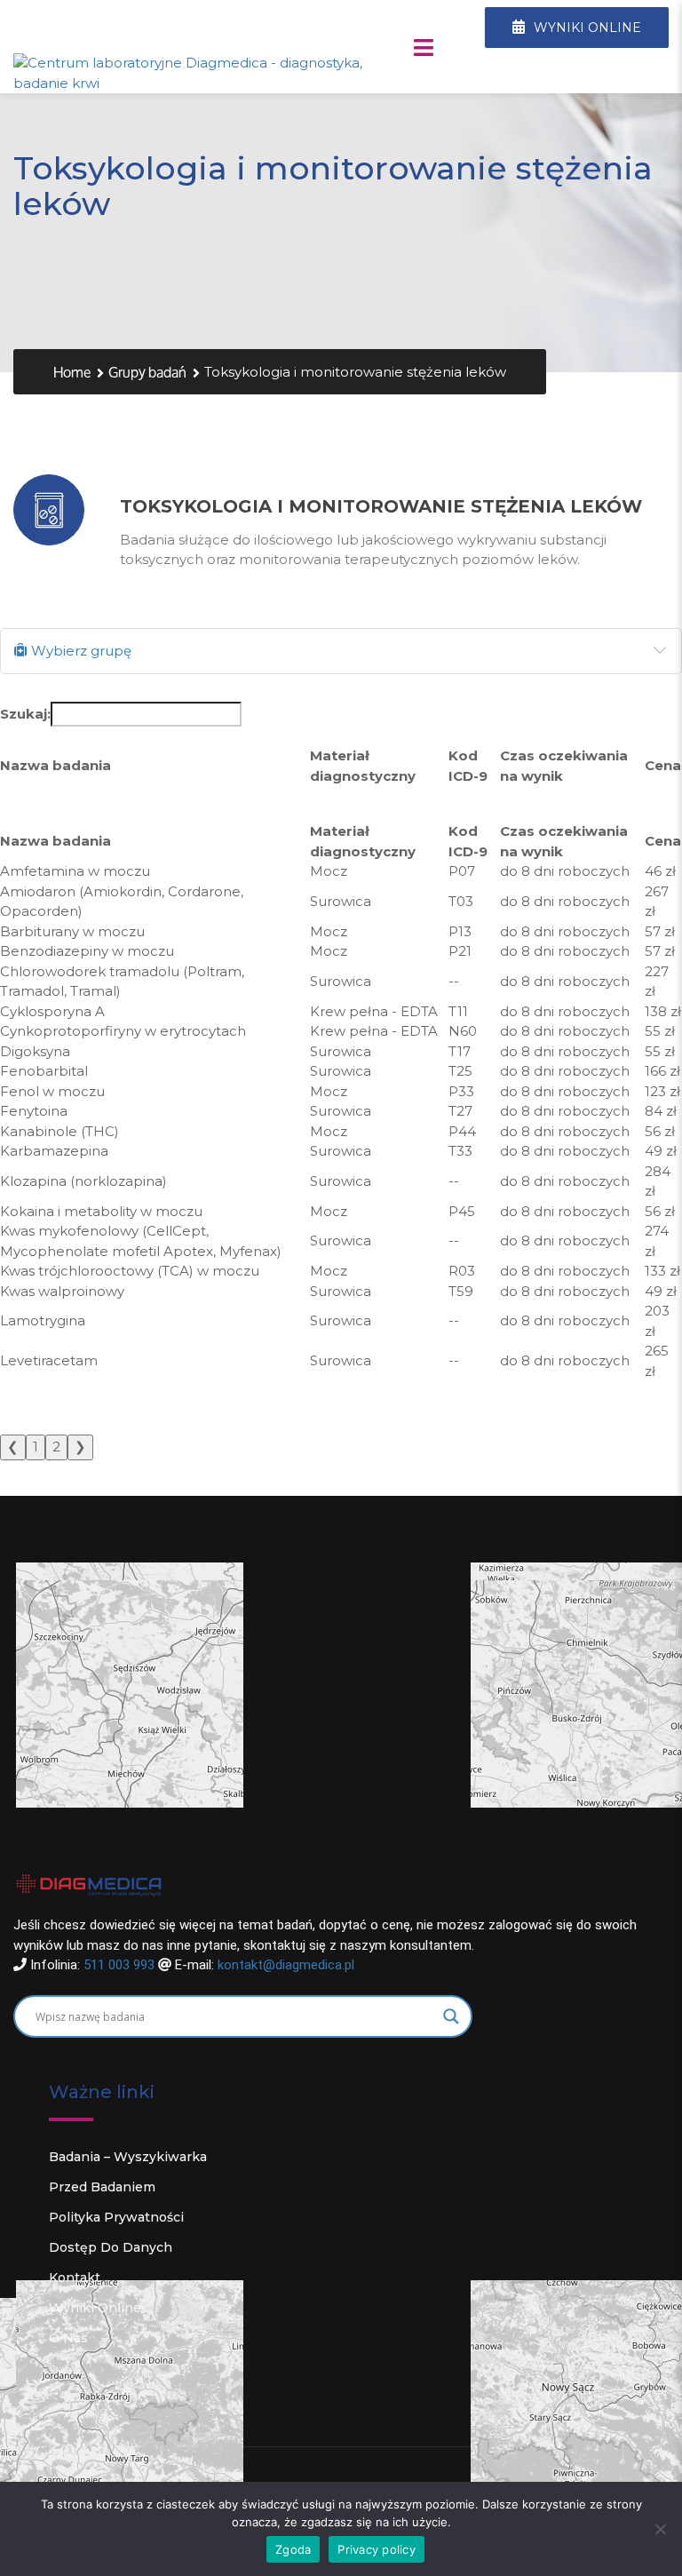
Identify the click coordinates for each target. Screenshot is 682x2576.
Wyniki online (95, 2308)
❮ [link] (13, 1447)
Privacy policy (377, 2549)
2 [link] (56, 1447)
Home (72, 373)
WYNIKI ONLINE (586, 28)
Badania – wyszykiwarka (128, 2157)
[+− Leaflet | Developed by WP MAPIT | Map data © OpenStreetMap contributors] (341, 1691)
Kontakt (75, 2278)
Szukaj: (25, 714)
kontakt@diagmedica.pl (286, 1965)
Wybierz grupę (79, 651)
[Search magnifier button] (451, 2016)
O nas (68, 2338)
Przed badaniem (102, 2187)
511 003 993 (119, 1965)
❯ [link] (80, 1447)
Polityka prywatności (116, 2217)
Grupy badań (147, 373)
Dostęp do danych (111, 2247)
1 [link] (36, 1447)
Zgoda (293, 2549)
